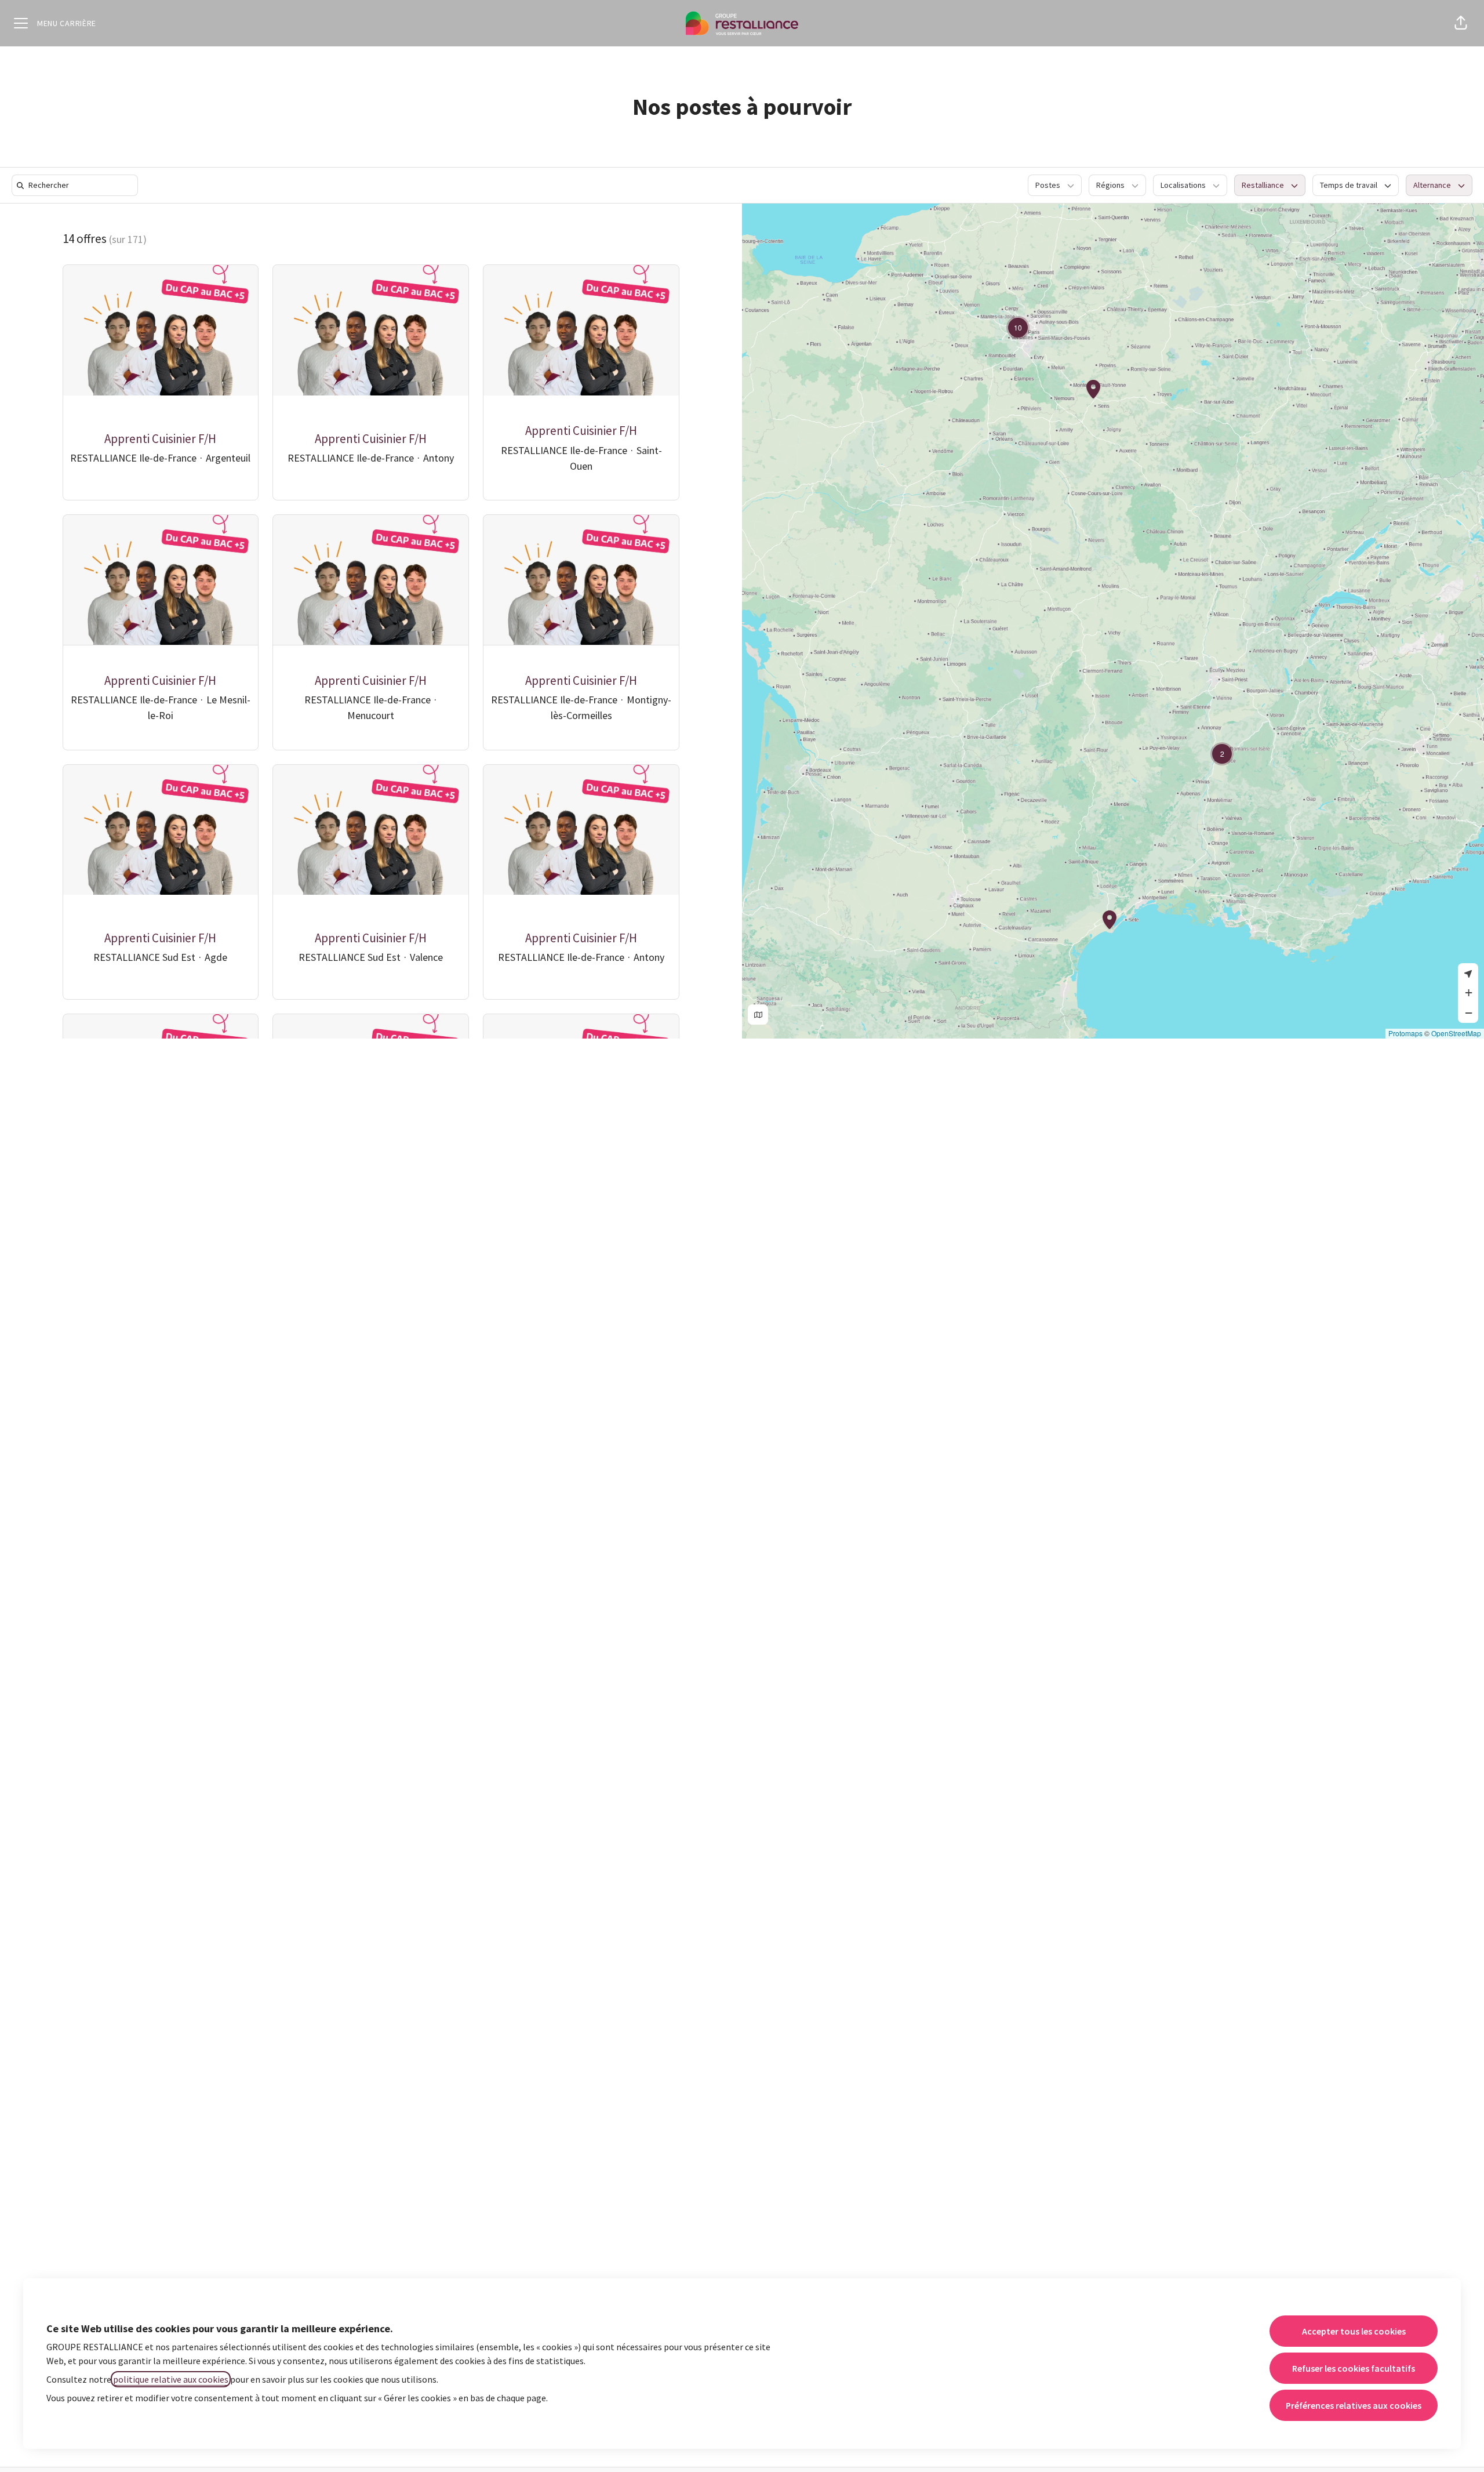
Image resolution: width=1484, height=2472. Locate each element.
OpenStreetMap (1456, 1033)
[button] (1461, 23)
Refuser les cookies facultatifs (1354, 2368)
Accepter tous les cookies (1354, 2331)
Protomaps (1405, 1033)
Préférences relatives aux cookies (1354, 2405)
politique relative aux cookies (171, 2379)
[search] (77, 185)
